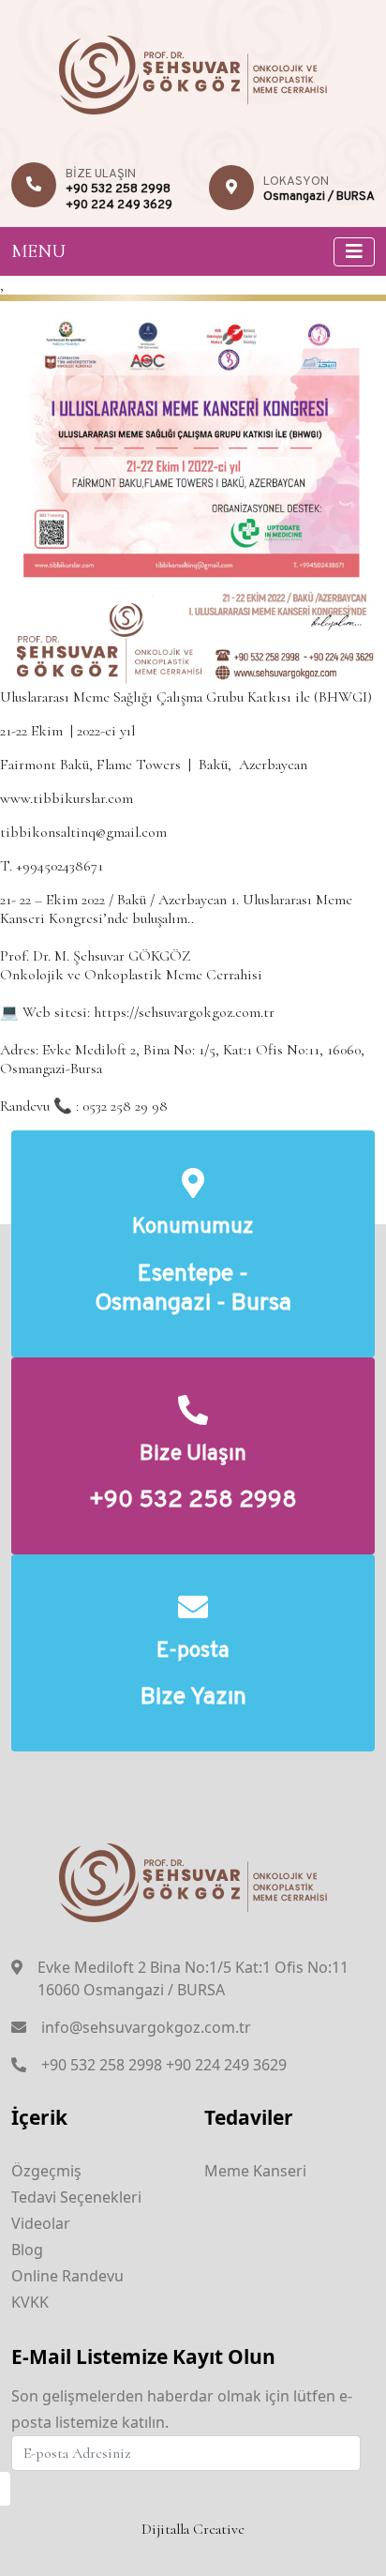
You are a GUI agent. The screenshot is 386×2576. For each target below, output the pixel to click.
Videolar (41, 2223)
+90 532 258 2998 (118, 189)
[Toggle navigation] (354, 252)
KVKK (30, 2302)
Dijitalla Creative (193, 2529)
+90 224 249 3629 (119, 205)
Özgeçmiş (46, 2171)
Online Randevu (67, 2276)
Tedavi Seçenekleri (76, 2197)
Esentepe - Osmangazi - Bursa (193, 1290)
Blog (27, 2250)
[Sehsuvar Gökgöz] (193, 72)
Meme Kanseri (255, 2171)
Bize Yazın (193, 1698)
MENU (38, 251)
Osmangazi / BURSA (319, 197)
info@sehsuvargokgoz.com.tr (146, 2027)
